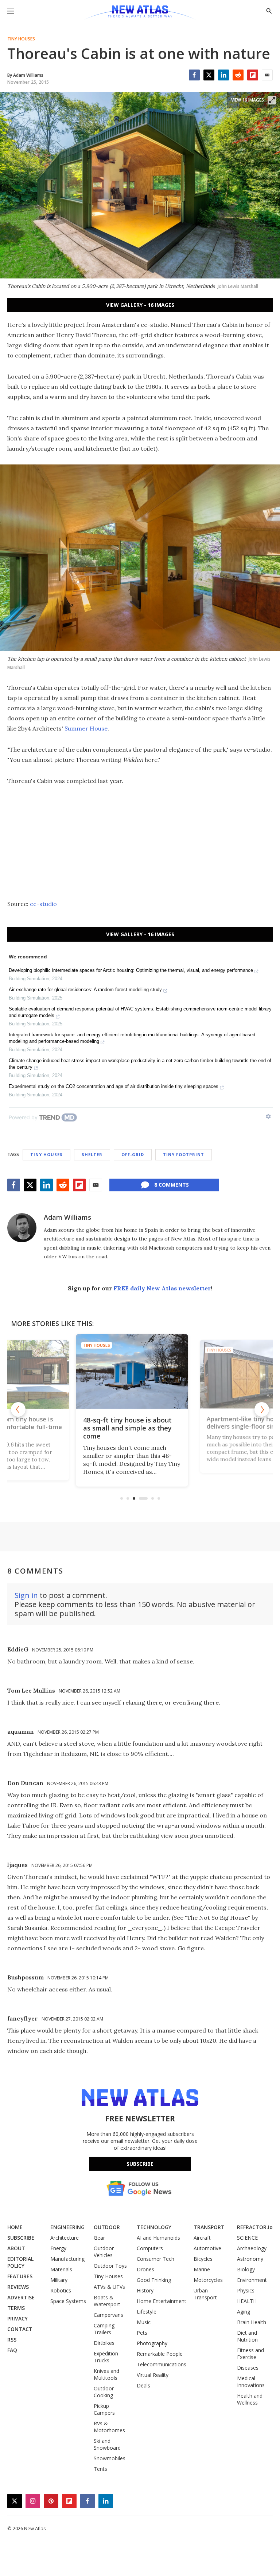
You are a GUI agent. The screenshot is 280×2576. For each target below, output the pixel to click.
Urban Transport (205, 2294)
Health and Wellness (250, 2399)
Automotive (207, 2248)
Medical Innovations (251, 2382)
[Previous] (18, 1409)
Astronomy (250, 2259)
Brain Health (252, 2322)
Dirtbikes (104, 2343)
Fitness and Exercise (250, 2354)
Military (59, 2280)
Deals (143, 2385)
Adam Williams (67, 1217)
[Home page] (140, 13)
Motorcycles (208, 2280)
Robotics (61, 2290)
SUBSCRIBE (21, 2238)
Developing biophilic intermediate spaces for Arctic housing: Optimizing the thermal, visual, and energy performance (131, 970)
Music (144, 2322)
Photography (152, 2343)
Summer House (86, 728)
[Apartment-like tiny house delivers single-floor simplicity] (140, 1371)
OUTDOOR (107, 2227)
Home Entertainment (162, 2301)
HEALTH (247, 2301)
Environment (252, 2280)
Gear (99, 2238)
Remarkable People (160, 2354)
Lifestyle (147, 2312)
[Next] (262, 1409)
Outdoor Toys (110, 2266)
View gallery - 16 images (140, 305)
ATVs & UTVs (109, 2287)
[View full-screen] (272, 100)
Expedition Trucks (106, 2357)
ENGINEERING (67, 2227)
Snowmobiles (110, 2458)
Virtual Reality (153, 2375)
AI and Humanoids (158, 2238)
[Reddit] (238, 75)
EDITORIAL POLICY (20, 2262)
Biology (246, 2269)
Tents (100, 2469)
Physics (246, 2290)
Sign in (26, 1595)
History (145, 2290)
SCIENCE (247, 2238)
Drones (145, 2269)
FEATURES (20, 2276)
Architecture (65, 2238)
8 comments (172, 1185)
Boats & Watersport (107, 2301)
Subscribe (140, 2164)
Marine (202, 2269)
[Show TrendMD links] (268, 1116)
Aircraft (202, 2238)
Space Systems (68, 2301)
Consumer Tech (155, 2259)
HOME (15, 2227)
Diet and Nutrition (247, 2336)
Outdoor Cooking (104, 2392)
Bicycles (203, 2259)
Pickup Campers (104, 2409)
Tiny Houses (21, 39)
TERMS (16, 2308)
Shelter (92, 1154)
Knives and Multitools (106, 2374)
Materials (61, 2269)
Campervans (108, 2315)
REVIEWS (18, 2287)
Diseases (248, 2368)
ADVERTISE (21, 2297)
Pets (142, 2333)
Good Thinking (154, 2280)
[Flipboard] (253, 75)
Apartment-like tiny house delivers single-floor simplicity (139, 1424)
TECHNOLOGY (154, 2227)
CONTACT (20, 2329)
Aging (244, 2312)
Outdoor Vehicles (104, 2252)
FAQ (12, 2350)
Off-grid (133, 1154)
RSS (12, 2340)
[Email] (267, 75)
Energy (58, 2248)
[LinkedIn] (223, 75)
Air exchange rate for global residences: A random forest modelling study (85, 990)
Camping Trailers (104, 2329)
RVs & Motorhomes (109, 2427)
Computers (150, 2248)
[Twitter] (209, 75)
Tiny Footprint (184, 1154)
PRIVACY (17, 2318)
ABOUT (16, 2248)
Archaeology (252, 2248)
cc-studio (43, 904)
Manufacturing (67, 2259)
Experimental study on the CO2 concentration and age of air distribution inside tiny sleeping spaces (114, 1086)
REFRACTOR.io (255, 2227)
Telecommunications (162, 2364)
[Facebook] (194, 75)
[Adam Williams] (22, 1228)
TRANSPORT (209, 2227)
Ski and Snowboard (107, 2444)
